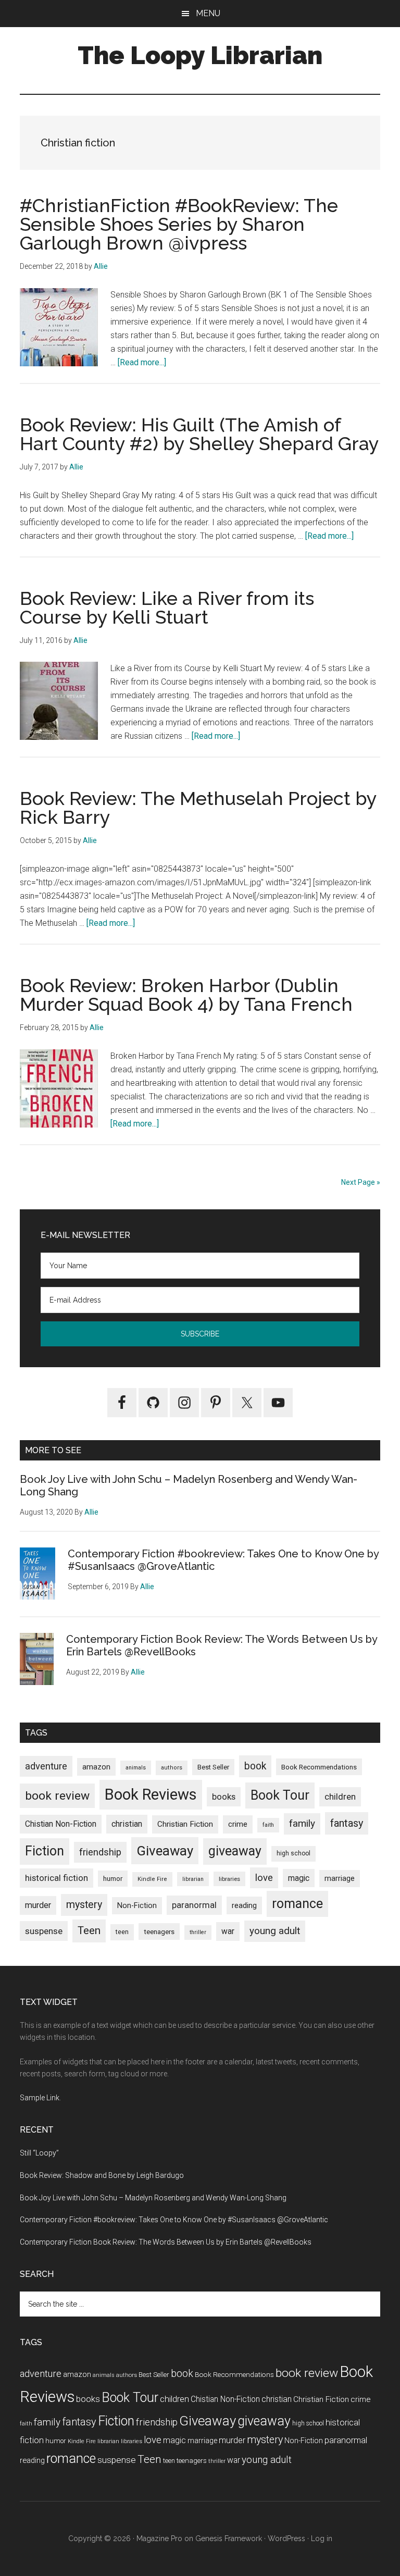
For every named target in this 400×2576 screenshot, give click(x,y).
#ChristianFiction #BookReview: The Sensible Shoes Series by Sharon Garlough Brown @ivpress (179, 224)
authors (172, 1768)
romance (297, 1904)
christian (127, 1824)
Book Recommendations (319, 1767)
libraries (229, 1879)
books (224, 1797)
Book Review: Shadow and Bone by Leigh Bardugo (102, 2175)
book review (57, 1796)
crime (238, 1824)
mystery (84, 1905)
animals (136, 1768)
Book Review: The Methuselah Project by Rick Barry (198, 808)
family (302, 1823)
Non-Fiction (137, 1906)
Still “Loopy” (39, 2153)
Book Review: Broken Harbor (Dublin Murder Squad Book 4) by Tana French (186, 995)
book (255, 1766)
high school (293, 1853)
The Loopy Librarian (200, 55)
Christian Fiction (185, 1824)
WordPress (286, 2538)
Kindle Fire (152, 1879)
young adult (275, 1931)
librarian (193, 1879)
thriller (198, 1932)
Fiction (45, 1851)
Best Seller (213, 1767)
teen (122, 1932)
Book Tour (280, 1795)
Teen (89, 1930)
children (340, 1797)
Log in (322, 2538)
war (228, 1931)
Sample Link (40, 2098)
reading (244, 1905)
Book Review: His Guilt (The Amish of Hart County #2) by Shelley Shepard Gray (199, 434)
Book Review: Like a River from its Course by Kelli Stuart (167, 608)
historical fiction (57, 1878)
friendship (100, 1852)
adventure (46, 1766)
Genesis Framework (229, 2538)
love (264, 1878)
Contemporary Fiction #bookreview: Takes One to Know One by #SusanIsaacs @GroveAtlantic (174, 2220)
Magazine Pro (159, 2538)
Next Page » (361, 1182)
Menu (208, 13)
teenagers (159, 1931)
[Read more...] (142, 362)
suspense (44, 1931)
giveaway (235, 1851)
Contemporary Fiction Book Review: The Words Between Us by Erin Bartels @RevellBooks (166, 2242)
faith (268, 1825)
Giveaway (165, 1851)
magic (299, 1878)
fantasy (347, 1823)
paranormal (194, 1905)
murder (38, 1905)
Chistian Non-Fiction (61, 1824)
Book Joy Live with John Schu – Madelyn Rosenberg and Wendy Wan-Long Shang (153, 2198)
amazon (96, 1767)
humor (113, 1879)
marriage (340, 1879)
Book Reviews (151, 1794)
